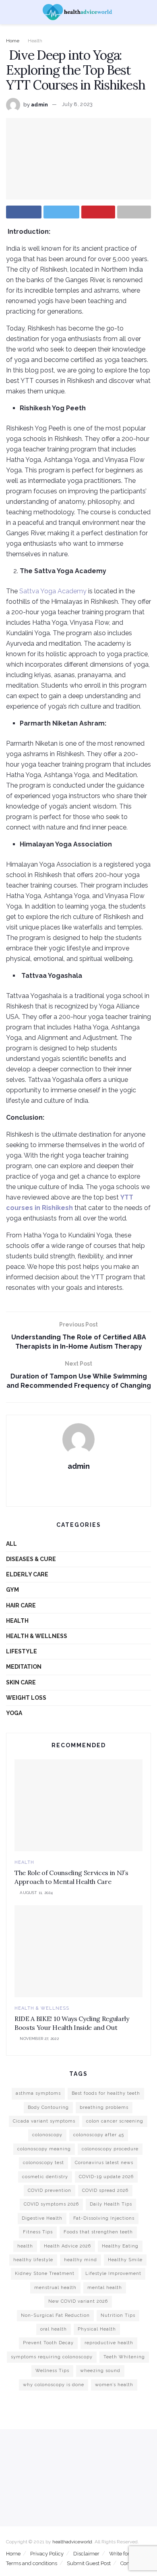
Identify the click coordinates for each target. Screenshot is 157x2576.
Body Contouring (48, 2107)
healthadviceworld (72, 2542)
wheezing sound (100, 2371)
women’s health (114, 2385)
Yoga (14, 1713)
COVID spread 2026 (105, 2190)
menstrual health (55, 2288)
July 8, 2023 (77, 104)
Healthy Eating (120, 2246)
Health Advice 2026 (67, 2246)
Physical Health (97, 2329)
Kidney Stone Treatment (45, 2273)
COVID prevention (50, 2190)
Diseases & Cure (31, 1559)
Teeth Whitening (124, 2357)
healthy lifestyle (33, 2260)
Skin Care (21, 1682)
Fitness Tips (38, 2232)
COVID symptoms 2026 (51, 2204)
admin (39, 104)
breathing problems (104, 2107)
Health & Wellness (37, 1636)
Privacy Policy (47, 2554)
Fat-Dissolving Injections (104, 2218)
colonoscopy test (43, 2163)
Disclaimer (86, 2554)
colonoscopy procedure (110, 2149)
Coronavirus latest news (104, 2163)
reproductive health (109, 2343)
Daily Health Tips (111, 2204)
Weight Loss (26, 1698)
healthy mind (81, 2260)
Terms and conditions (32, 2563)
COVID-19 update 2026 (106, 2177)
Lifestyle (22, 1651)
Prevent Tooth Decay (48, 2343)
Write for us (123, 2554)
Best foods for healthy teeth (106, 2093)
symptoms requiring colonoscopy (52, 2357)
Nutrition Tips (118, 2315)
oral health (54, 2329)
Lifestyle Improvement (113, 2273)
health (25, 2246)
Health (35, 41)
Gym (12, 1590)
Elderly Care (27, 1574)
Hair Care (21, 1605)
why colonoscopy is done (54, 2385)
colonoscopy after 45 (99, 2135)
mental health (105, 2288)
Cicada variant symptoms (44, 2121)
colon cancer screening (115, 2121)
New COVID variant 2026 (78, 2301)
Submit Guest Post (89, 2563)
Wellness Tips (52, 2371)
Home (13, 41)
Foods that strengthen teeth (98, 2232)
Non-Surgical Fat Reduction (55, 2315)
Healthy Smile (125, 2260)
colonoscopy (47, 2135)
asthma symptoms (38, 2093)
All (11, 1544)
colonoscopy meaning (44, 2149)
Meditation (24, 1667)
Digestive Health (42, 2218)
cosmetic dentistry (45, 2177)
